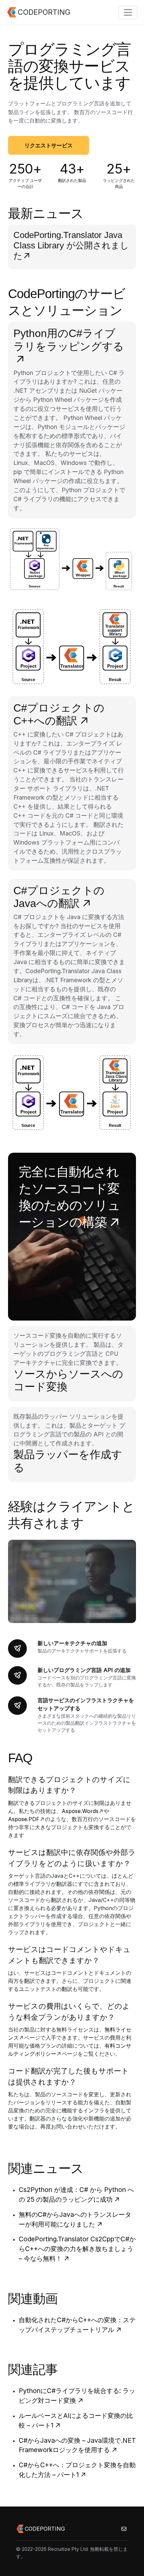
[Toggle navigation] (128, 12)
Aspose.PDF (24, 1819)
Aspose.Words (80, 1811)
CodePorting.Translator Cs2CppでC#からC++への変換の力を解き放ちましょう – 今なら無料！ (77, 2249)
